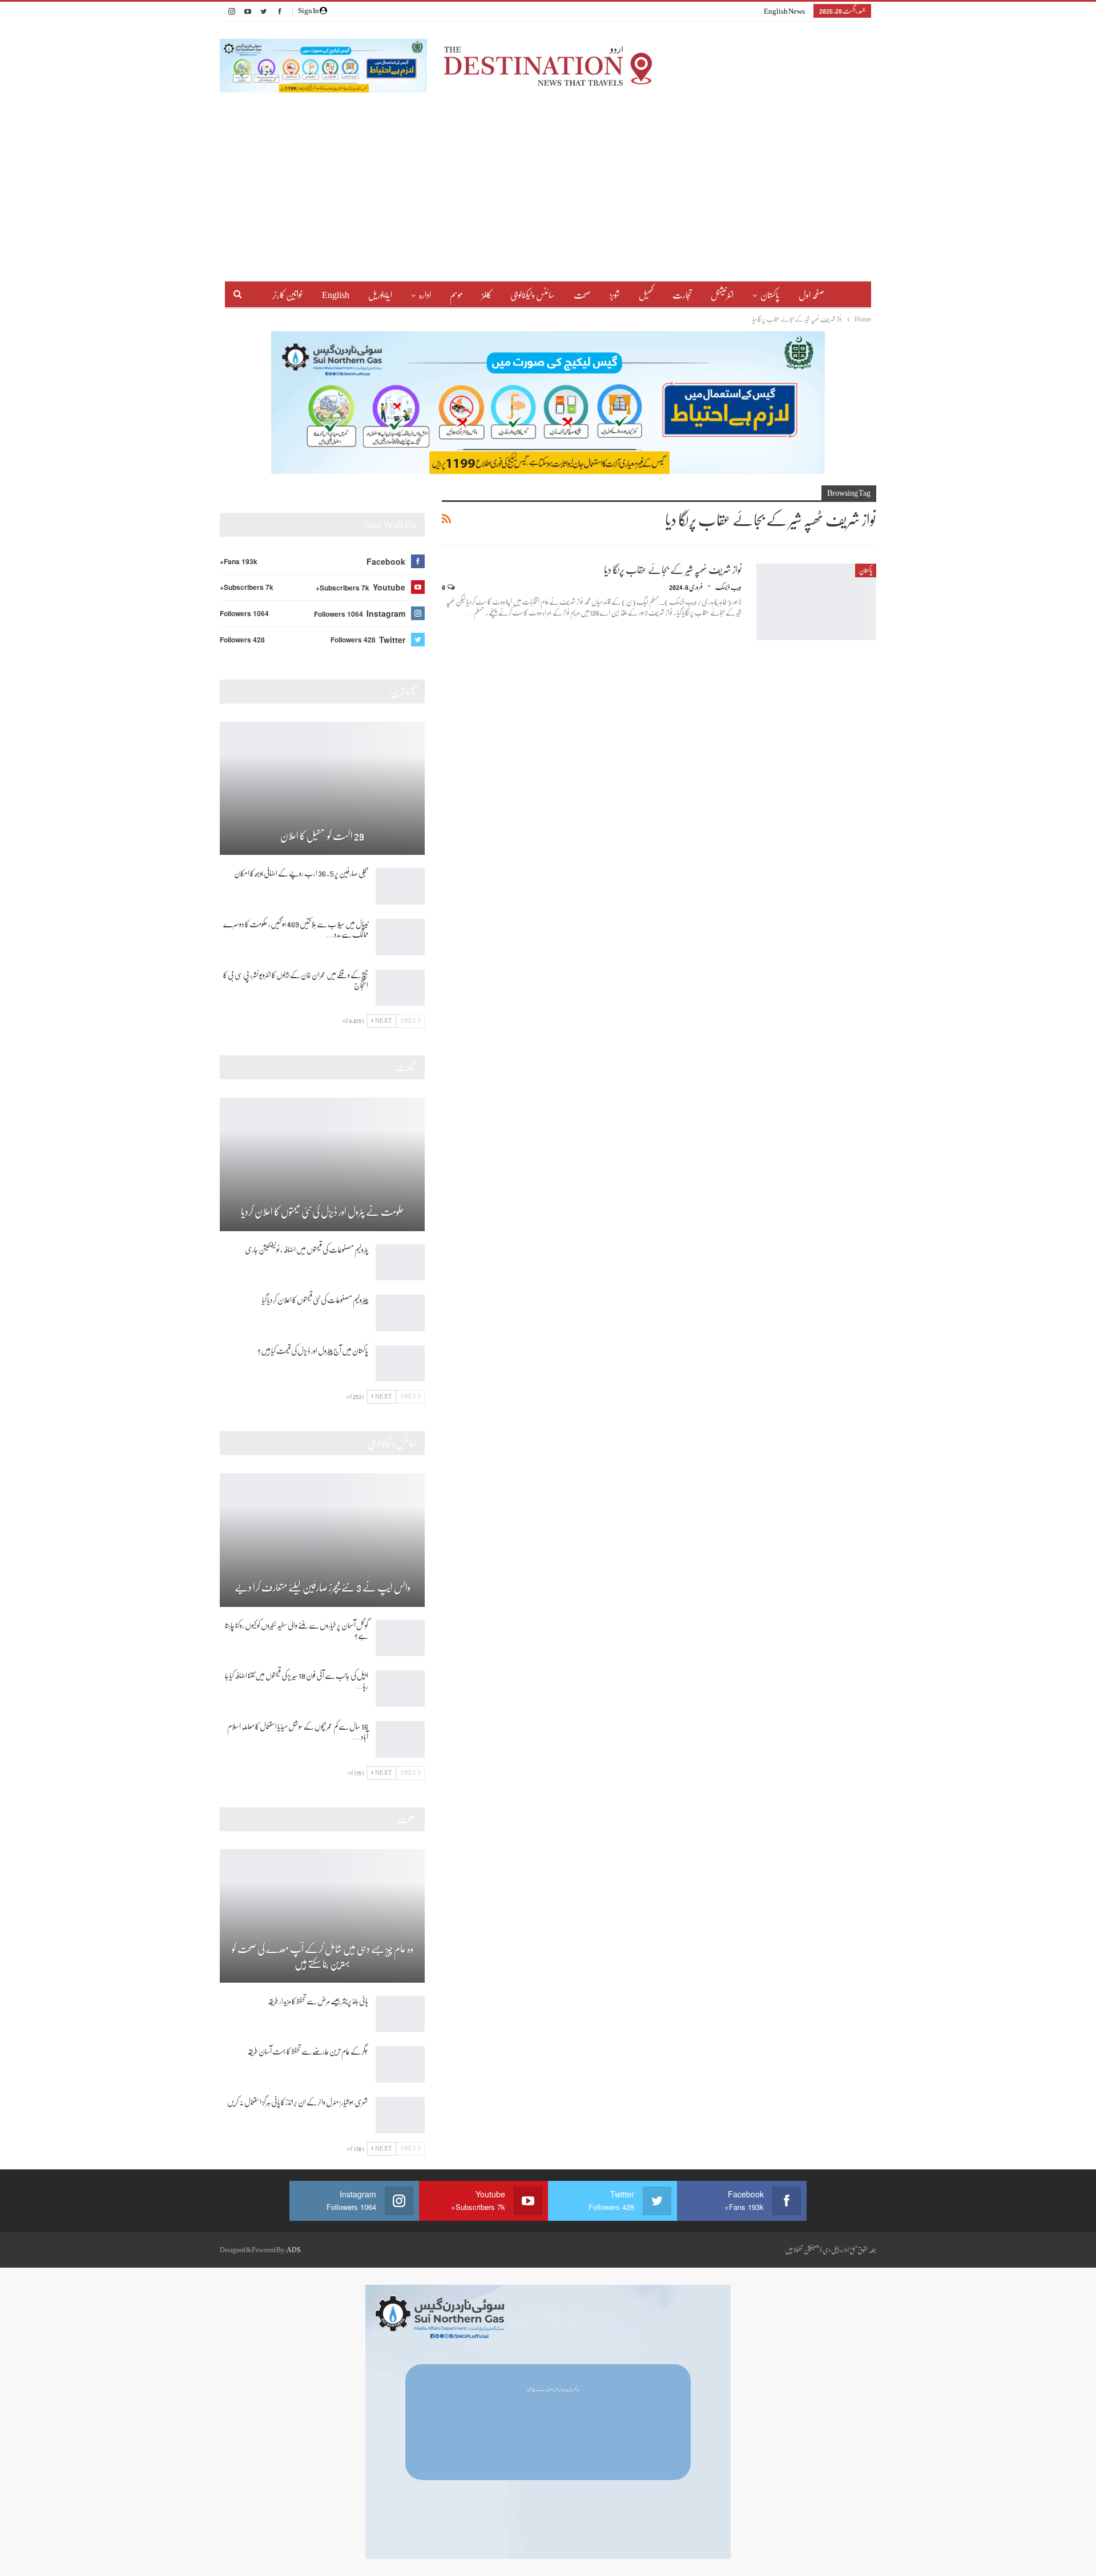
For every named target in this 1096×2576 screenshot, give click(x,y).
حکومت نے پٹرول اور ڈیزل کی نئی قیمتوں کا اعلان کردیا (323, 1212)
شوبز (615, 295)
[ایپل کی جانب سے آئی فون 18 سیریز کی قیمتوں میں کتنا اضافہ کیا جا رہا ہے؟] (400, 1689)
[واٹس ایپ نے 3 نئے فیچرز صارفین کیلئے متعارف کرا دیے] (322, 1540)
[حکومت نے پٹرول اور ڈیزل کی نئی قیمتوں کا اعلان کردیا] (322, 1164)
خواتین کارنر (288, 295)
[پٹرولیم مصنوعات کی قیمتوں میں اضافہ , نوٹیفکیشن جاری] (400, 1263)
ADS (294, 2250)
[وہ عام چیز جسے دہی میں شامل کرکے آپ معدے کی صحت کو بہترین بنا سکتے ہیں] (322, 1916)
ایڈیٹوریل (380, 295)
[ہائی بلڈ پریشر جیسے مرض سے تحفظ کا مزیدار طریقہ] (400, 2014)
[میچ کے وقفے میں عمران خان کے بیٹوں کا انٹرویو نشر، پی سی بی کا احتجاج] (400, 988)
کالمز (487, 295)
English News (784, 11)
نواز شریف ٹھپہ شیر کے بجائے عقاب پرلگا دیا (673, 570)
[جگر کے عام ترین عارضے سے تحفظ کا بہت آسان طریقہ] (400, 2064)
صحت (582, 295)
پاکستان (770, 295)
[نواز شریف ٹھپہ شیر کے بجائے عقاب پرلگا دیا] (816, 602)
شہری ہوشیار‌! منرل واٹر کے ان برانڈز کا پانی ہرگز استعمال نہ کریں (298, 2102)
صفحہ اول (811, 295)
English (336, 295)
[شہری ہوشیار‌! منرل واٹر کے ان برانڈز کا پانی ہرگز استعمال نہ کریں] (400, 2115)
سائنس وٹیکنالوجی (533, 295)
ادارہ (425, 295)
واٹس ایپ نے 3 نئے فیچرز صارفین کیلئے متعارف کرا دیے (323, 1588)
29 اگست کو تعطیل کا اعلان (322, 836)
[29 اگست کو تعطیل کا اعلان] (322, 789)
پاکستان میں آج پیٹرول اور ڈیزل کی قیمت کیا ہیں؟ (313, 1351)
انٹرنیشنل (722, 295)
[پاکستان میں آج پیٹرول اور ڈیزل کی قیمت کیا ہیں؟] (400, 1364)
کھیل (646, 295)
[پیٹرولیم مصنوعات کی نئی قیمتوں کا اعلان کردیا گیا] (400, 1313)
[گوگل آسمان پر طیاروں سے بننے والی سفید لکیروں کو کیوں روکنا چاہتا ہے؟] (400, 1638)
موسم (456, 295)
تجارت (682, 295)
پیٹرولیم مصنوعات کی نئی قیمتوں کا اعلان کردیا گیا (315, 1300)
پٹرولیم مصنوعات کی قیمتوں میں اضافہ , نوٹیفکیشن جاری (307, 1249)
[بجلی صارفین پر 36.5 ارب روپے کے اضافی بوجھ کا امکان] (400, 886)
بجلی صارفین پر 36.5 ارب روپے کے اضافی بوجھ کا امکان (301, 873)
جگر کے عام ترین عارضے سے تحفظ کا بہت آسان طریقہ (308, 2051)
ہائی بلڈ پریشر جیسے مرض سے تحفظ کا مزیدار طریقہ (318, 2001)
